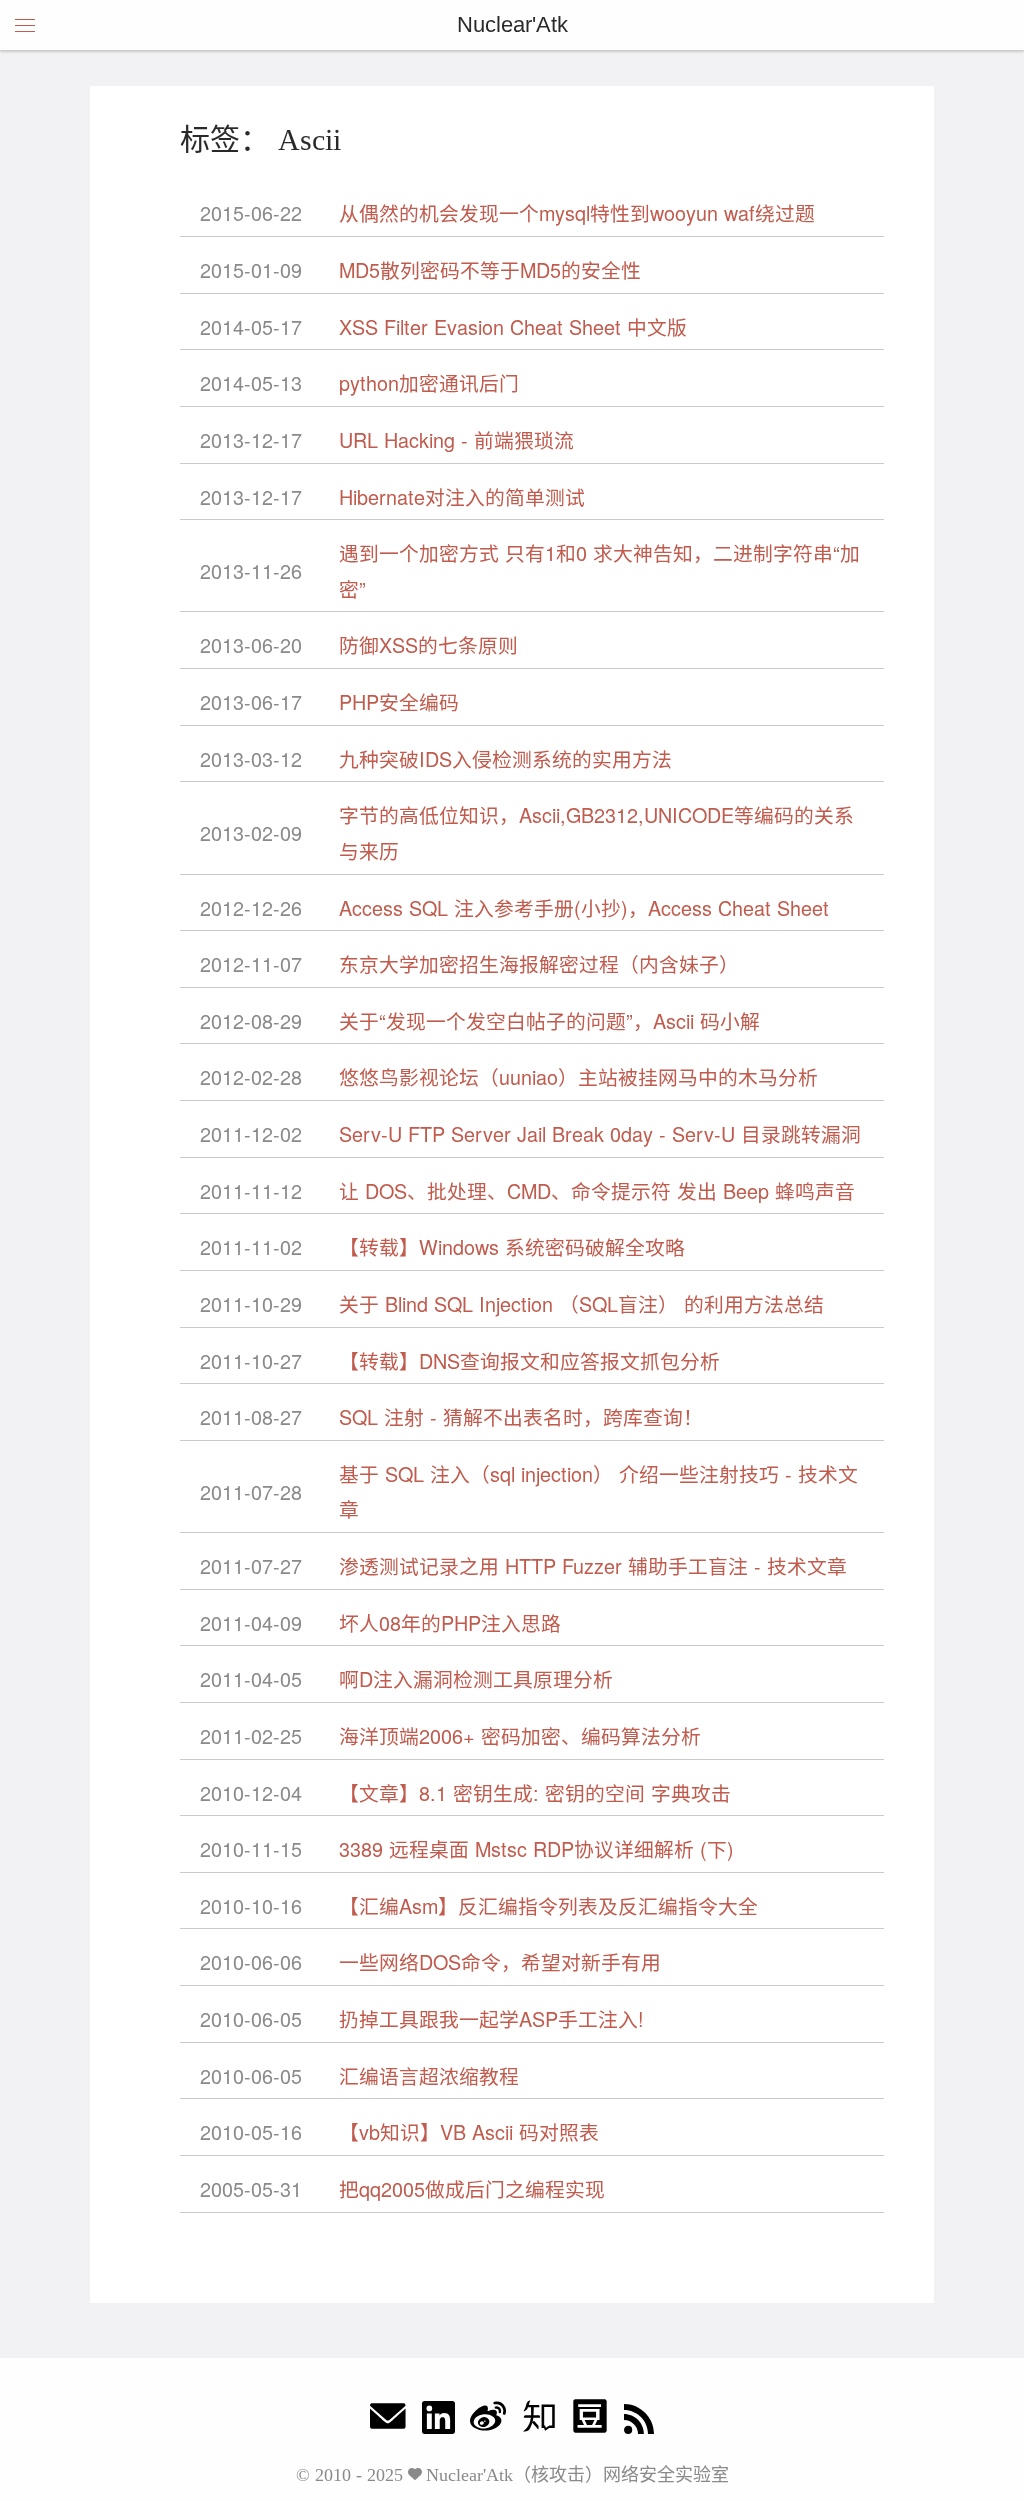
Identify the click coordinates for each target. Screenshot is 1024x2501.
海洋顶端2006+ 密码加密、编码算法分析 (520, 1735)
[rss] (639, 2421)
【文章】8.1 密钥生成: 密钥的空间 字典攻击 (535, 1792)
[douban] (590, 2421)
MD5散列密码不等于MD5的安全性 (490, 269)
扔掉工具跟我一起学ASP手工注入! (491, 2018)
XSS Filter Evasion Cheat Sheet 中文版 (513, 326)
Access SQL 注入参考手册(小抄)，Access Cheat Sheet (584, 907)
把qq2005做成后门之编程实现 (472, 2188)
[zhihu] (539, 2421)
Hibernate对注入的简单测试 (462, 496)
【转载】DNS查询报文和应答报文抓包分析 (529, 1360)
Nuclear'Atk (512, 24)
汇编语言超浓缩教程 (429, 2075)
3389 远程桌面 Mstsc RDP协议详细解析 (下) (536, 1848)
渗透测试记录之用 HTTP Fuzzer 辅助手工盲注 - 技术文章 (593, 1565)
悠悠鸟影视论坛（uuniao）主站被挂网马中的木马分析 (578, 1076)
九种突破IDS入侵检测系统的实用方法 (505, 758)
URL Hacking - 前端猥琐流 (456, 439)
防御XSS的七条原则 (428, 644)
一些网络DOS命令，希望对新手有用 (500, 1961)
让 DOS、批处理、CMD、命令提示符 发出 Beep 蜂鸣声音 (597, 1190)
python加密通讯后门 (429, 382)
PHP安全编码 (399, 701)
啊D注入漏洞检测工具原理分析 (476, 1678)
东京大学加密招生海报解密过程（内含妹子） (539, 963)
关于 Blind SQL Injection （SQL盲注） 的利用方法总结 (581, 1303)
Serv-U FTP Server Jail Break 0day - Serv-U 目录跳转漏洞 (600, 1133)
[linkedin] (438, 2421)
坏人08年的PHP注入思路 (450, 1622)
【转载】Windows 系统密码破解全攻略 (512, 1246)
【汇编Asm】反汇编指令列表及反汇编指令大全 (548, 1905)
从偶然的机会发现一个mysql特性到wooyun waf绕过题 (577, 212)
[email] (388, 2421)
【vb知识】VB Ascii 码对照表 (469, 2131)
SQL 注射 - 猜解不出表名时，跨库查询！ (521, 1416)
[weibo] (488, 2421)
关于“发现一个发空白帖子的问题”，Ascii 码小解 (549, 1020)
